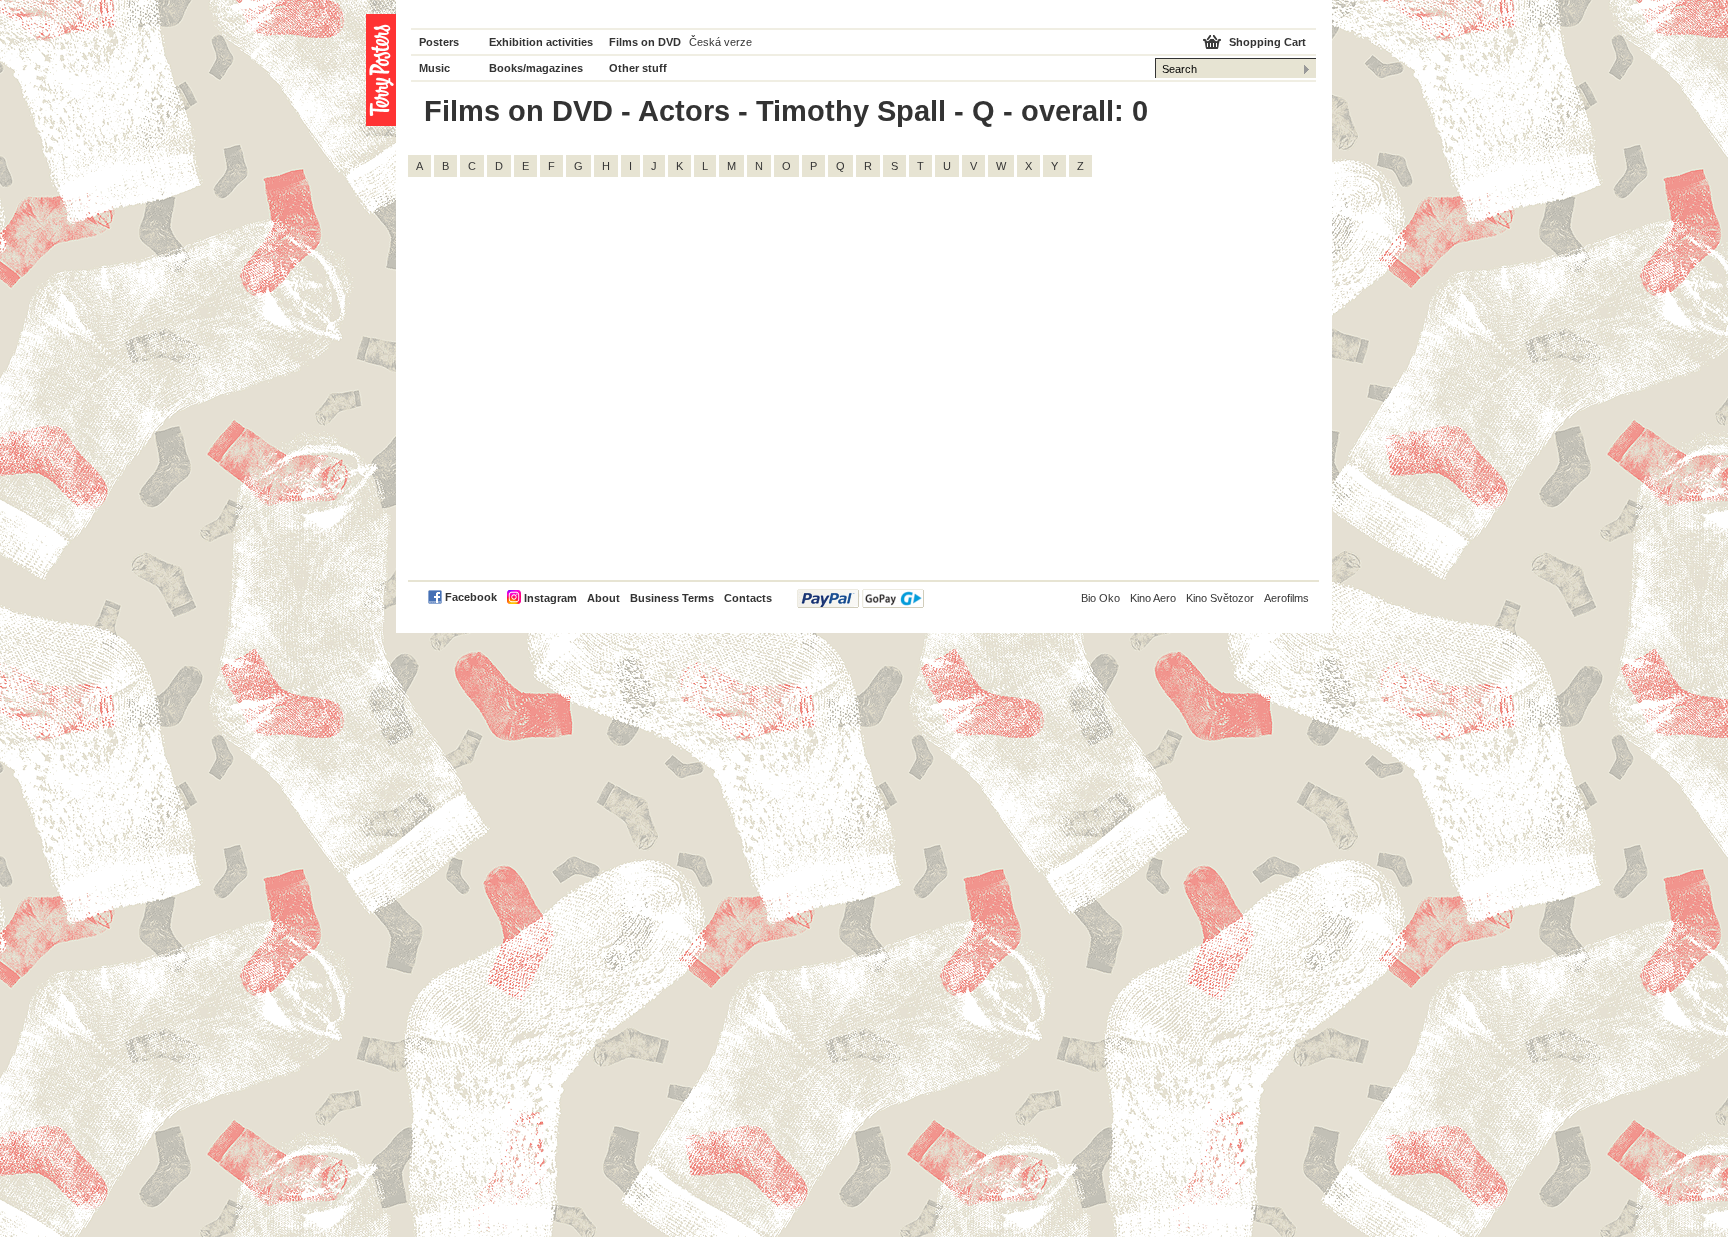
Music (434, 68)
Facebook (471, 597)
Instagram (550, 598)
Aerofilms (1286, 598)
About (603, 598)
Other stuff (638, 68)
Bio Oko (1100, 598)
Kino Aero (1153, 598)
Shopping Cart (1267, 42)
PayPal (860, 598)
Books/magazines (536, 68)
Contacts (748, 598)
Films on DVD (645, 42)
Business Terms (672, 598)
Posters (439, 42)
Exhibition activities (541, 42)
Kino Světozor (1220, 598)
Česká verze (720, 42)
